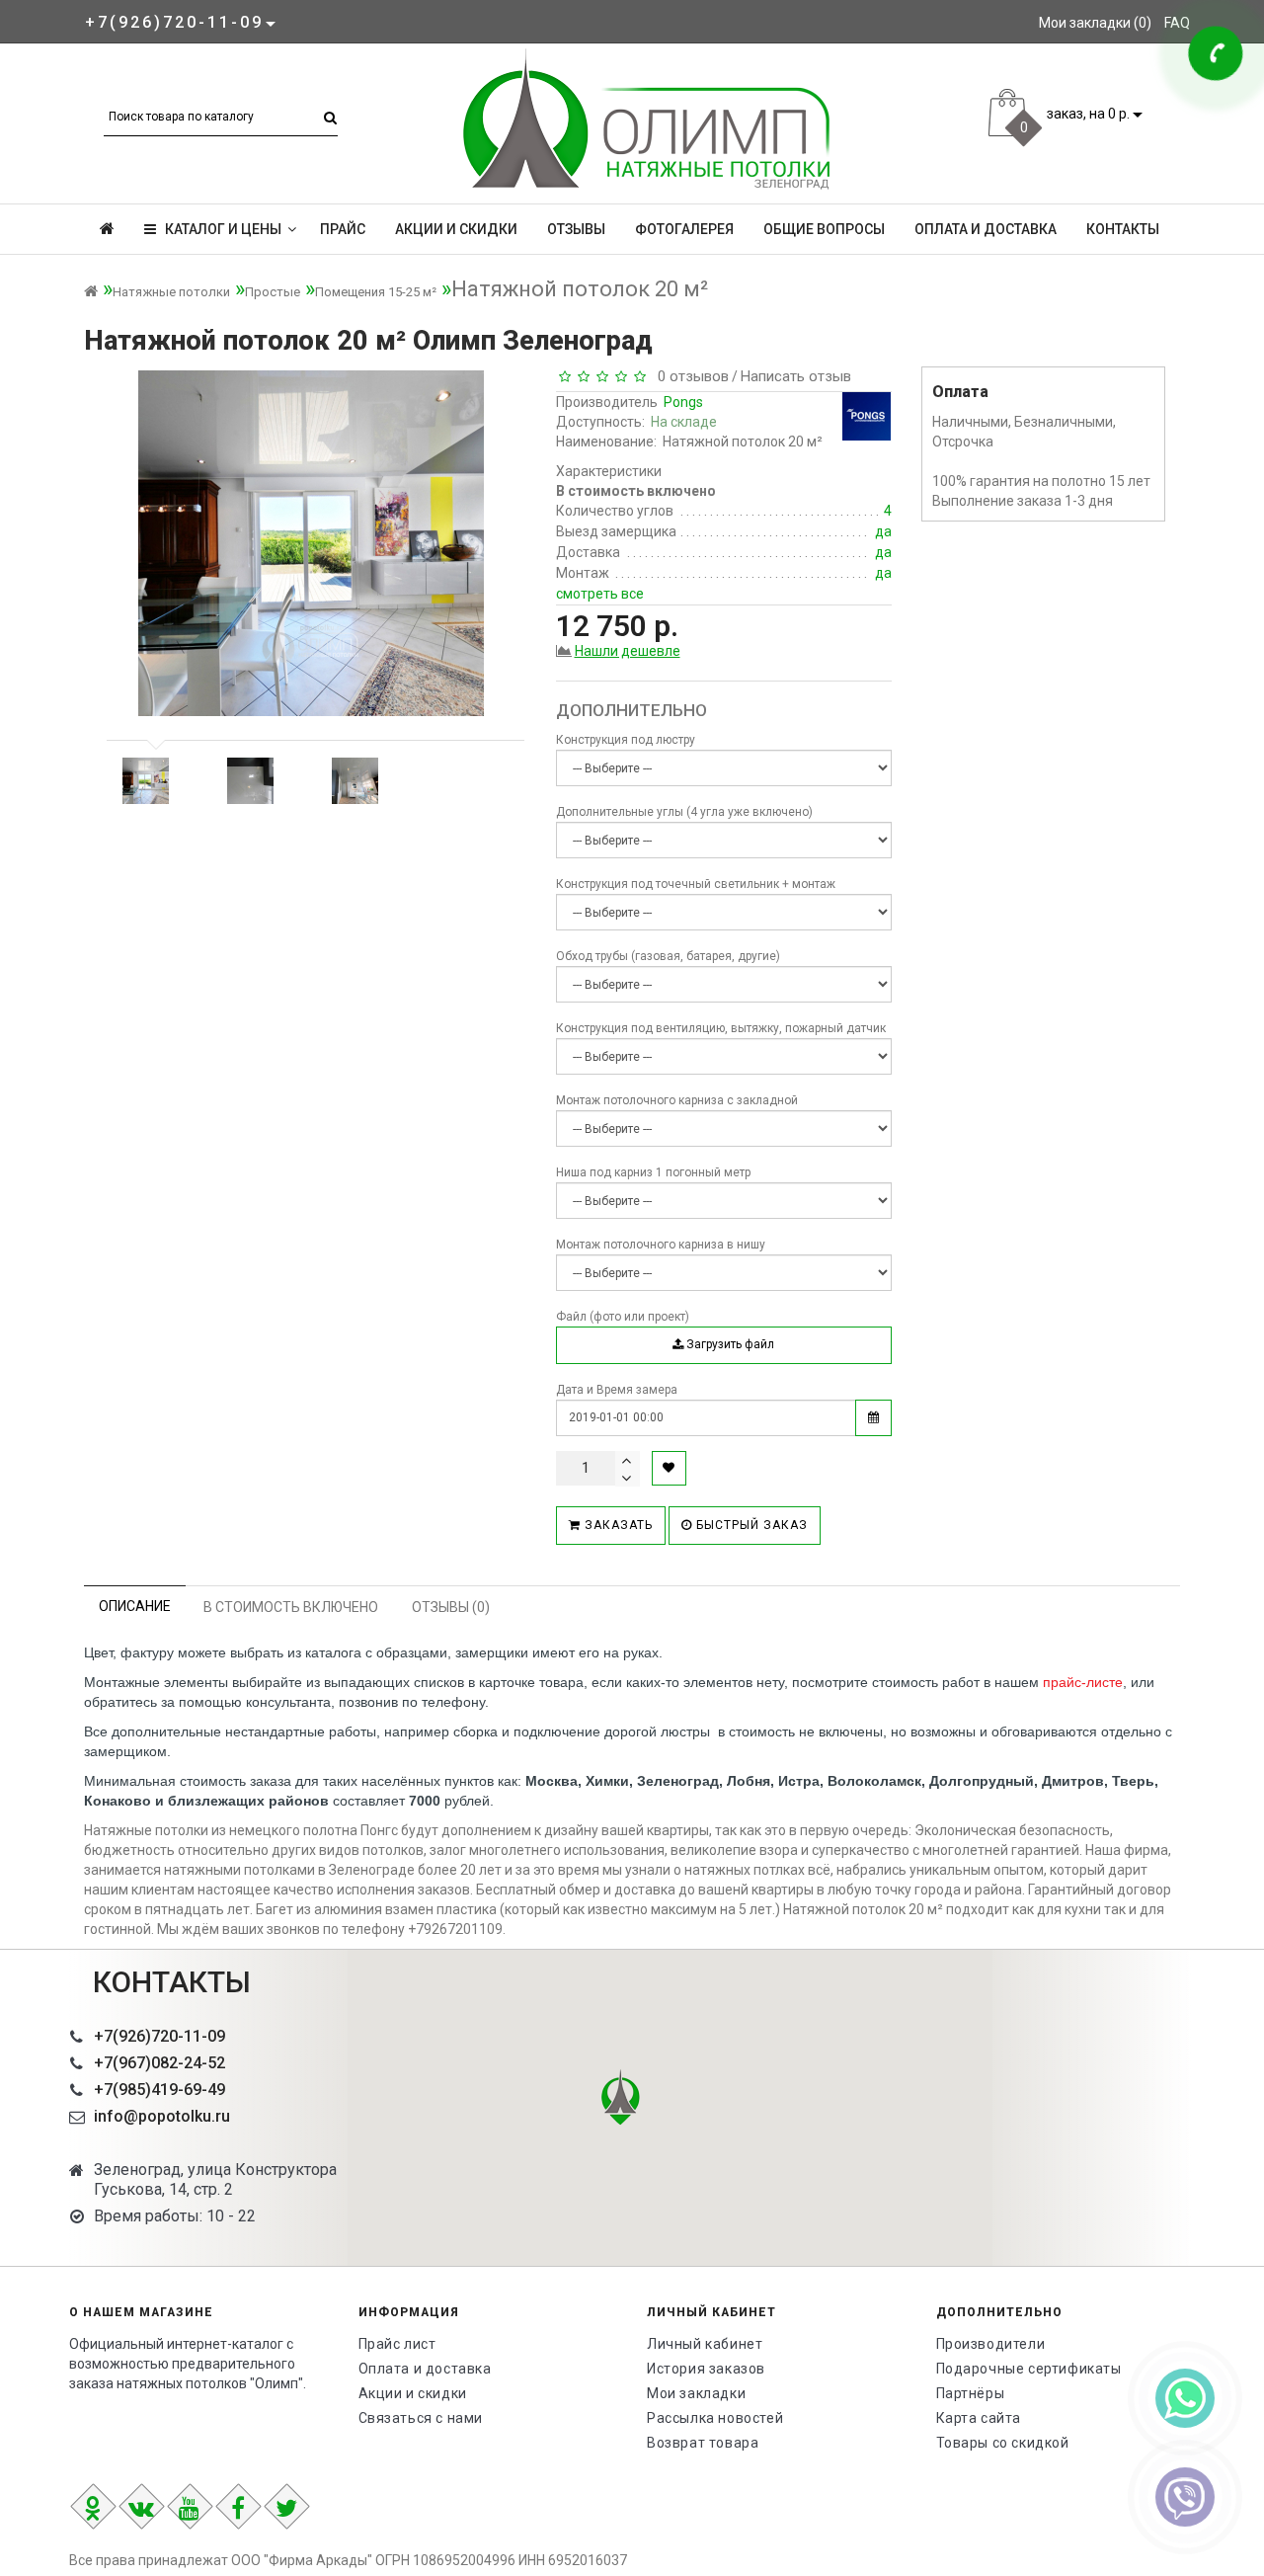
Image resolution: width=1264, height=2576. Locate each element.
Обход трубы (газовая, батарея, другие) (668, 956)
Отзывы (576, 229)
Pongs (683, 402)
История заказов (706, 2369)
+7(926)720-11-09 (159, 2036)
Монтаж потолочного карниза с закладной (677, 1100)
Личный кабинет (705, 2344)
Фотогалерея (684, 229)
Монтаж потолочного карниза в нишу (661, 1245)
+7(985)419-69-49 (159, 2090)
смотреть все (600, 594)
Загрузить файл (729, 1344)
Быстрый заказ (750, 1525)
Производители (991, 2344)
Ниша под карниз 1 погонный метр (653, 1172)
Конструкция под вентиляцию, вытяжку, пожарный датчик (721, 1028)
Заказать (617, 1525)
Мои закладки (696, 2393)
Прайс (343, 229)
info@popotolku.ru (162, 2116)
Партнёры (971, 2393)
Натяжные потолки (171, 292)
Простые (273, 292)
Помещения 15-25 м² (376, 292)
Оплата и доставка (986, 229)
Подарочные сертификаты (1029, 2369)
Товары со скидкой (1003, 2443)
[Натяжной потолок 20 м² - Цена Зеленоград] (145, 781)
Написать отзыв (796, 376)
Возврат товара (703, 2443)
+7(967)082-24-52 (159, 2063)
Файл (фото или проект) (623, 1317)
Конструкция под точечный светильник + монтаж (696, 884)
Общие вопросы (824, 229)
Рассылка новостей (715, 2418)
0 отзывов (689, 376)
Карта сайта (979, 2418)
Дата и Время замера (617, 1390)
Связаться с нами (421, 2418)
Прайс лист (397, 2344)
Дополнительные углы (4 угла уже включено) (684, 812)
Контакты (1123, 229)
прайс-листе (1083, 1682)
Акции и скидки (456, 229)
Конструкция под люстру (626, 740)
